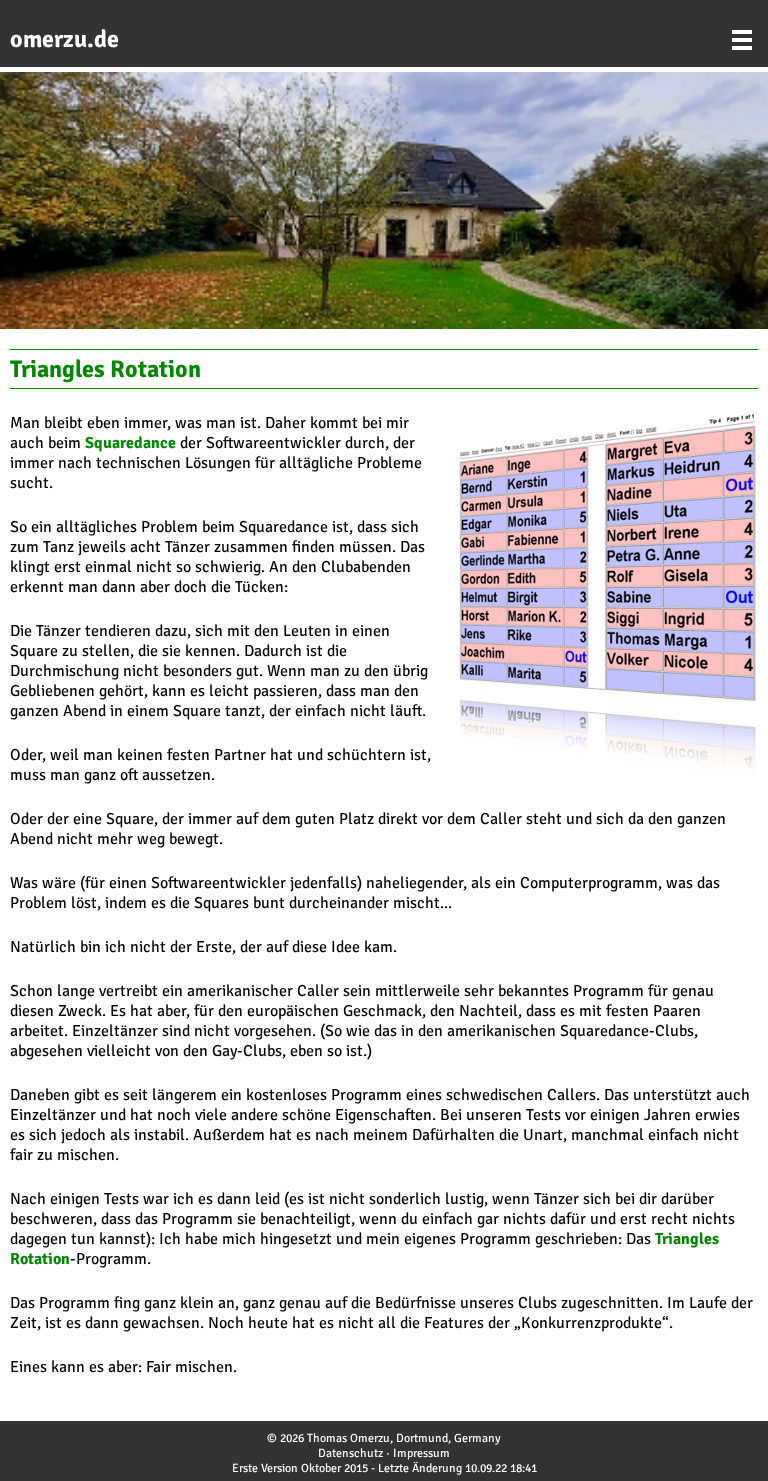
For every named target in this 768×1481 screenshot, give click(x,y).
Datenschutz (350, 1453)
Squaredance (130, 443)
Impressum (421, 1453)
